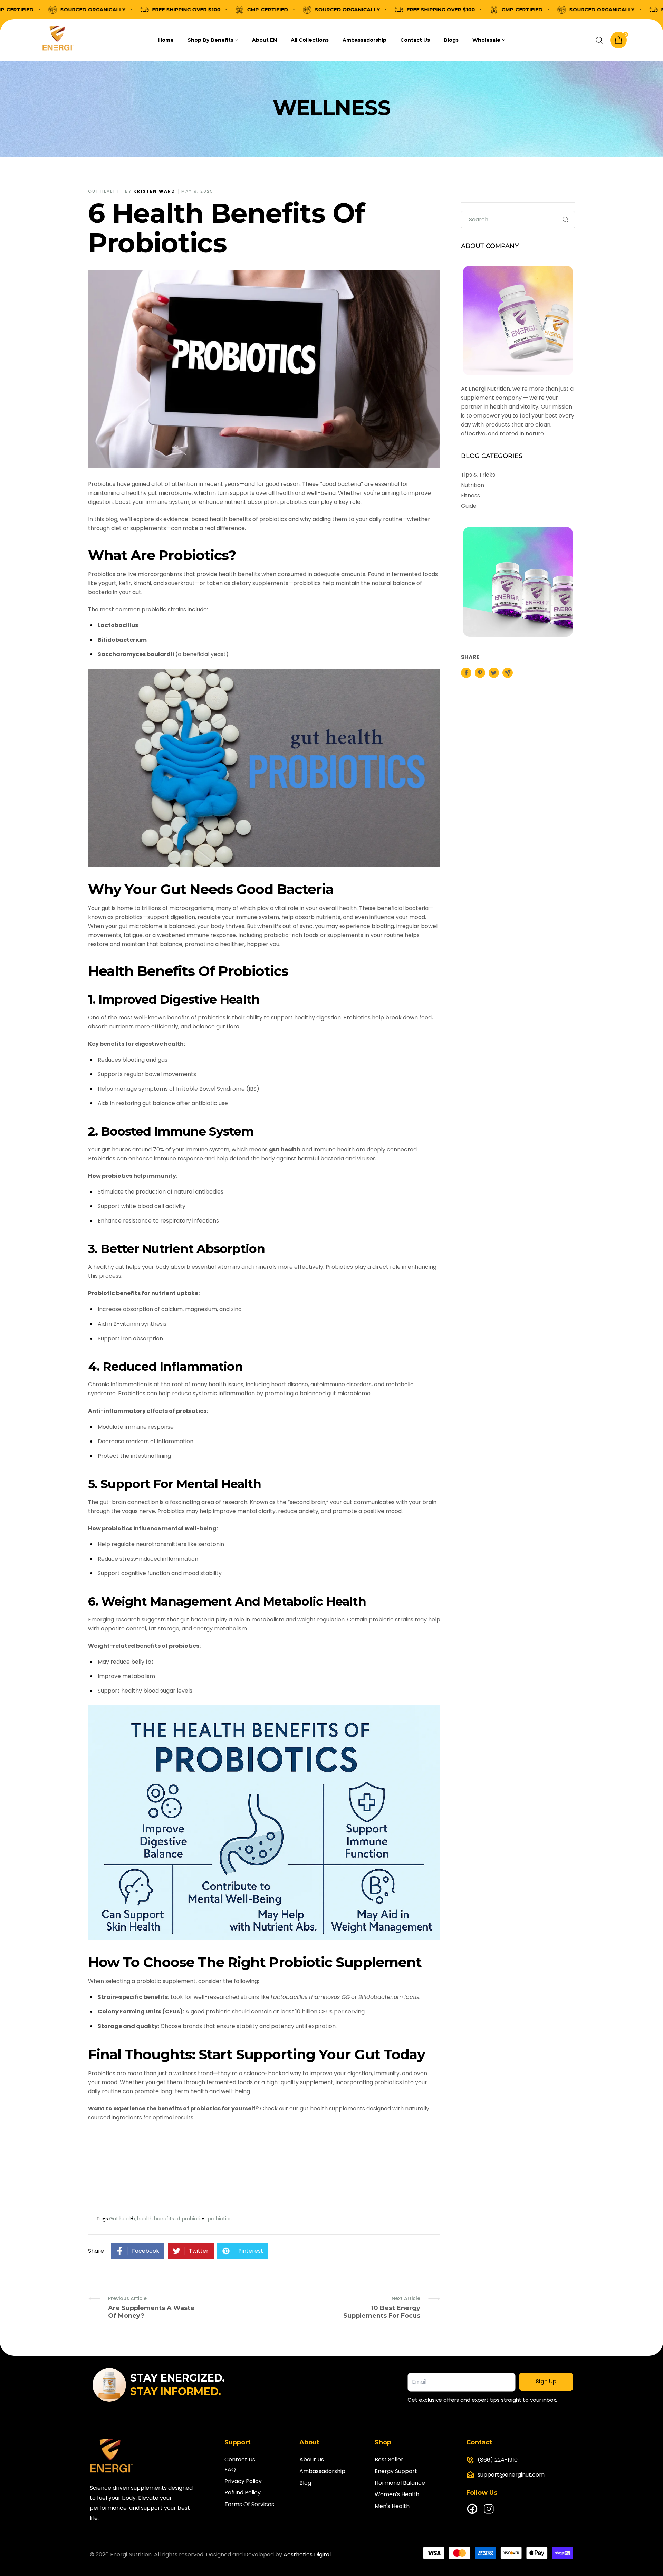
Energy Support (396, 2471)
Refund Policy (243, 2493)
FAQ (230, 2469)
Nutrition (473, 485)
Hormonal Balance (400, 2483)
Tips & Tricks (478, 475)
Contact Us (240, 2459)
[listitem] (466, 673)
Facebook (146, 2251)
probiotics (220, 2219)
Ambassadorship (322, 2471)
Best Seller (389, 2459)
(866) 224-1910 (498, 2460)
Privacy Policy (243, 2481)
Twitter (199, 2251)
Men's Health (392, 2506)
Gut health (104, 191)
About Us (312, 2459)
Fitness (470, 495)
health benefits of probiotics (171, 2219)
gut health (285, 1150)
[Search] (599, 40)
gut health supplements (332, 2109)
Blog (305, 2483)
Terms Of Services (249, 2504)
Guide (469, 506)
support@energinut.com (511, 2475)
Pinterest (251, 2251)
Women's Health (397, 2494)
